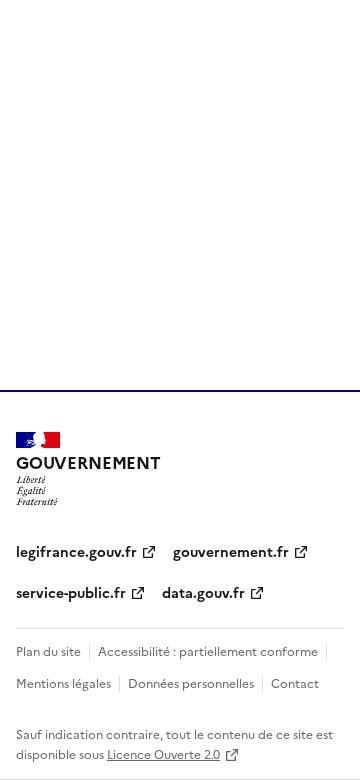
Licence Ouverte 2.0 (163, 753)
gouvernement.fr (231, 551)
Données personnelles (191, 682)
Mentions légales (63, 682)
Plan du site (48, 650)
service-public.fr (71, 592)
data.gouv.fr (203, 592)
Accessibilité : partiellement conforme (208, 650)
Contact (295, 682)
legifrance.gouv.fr (76, 551)
